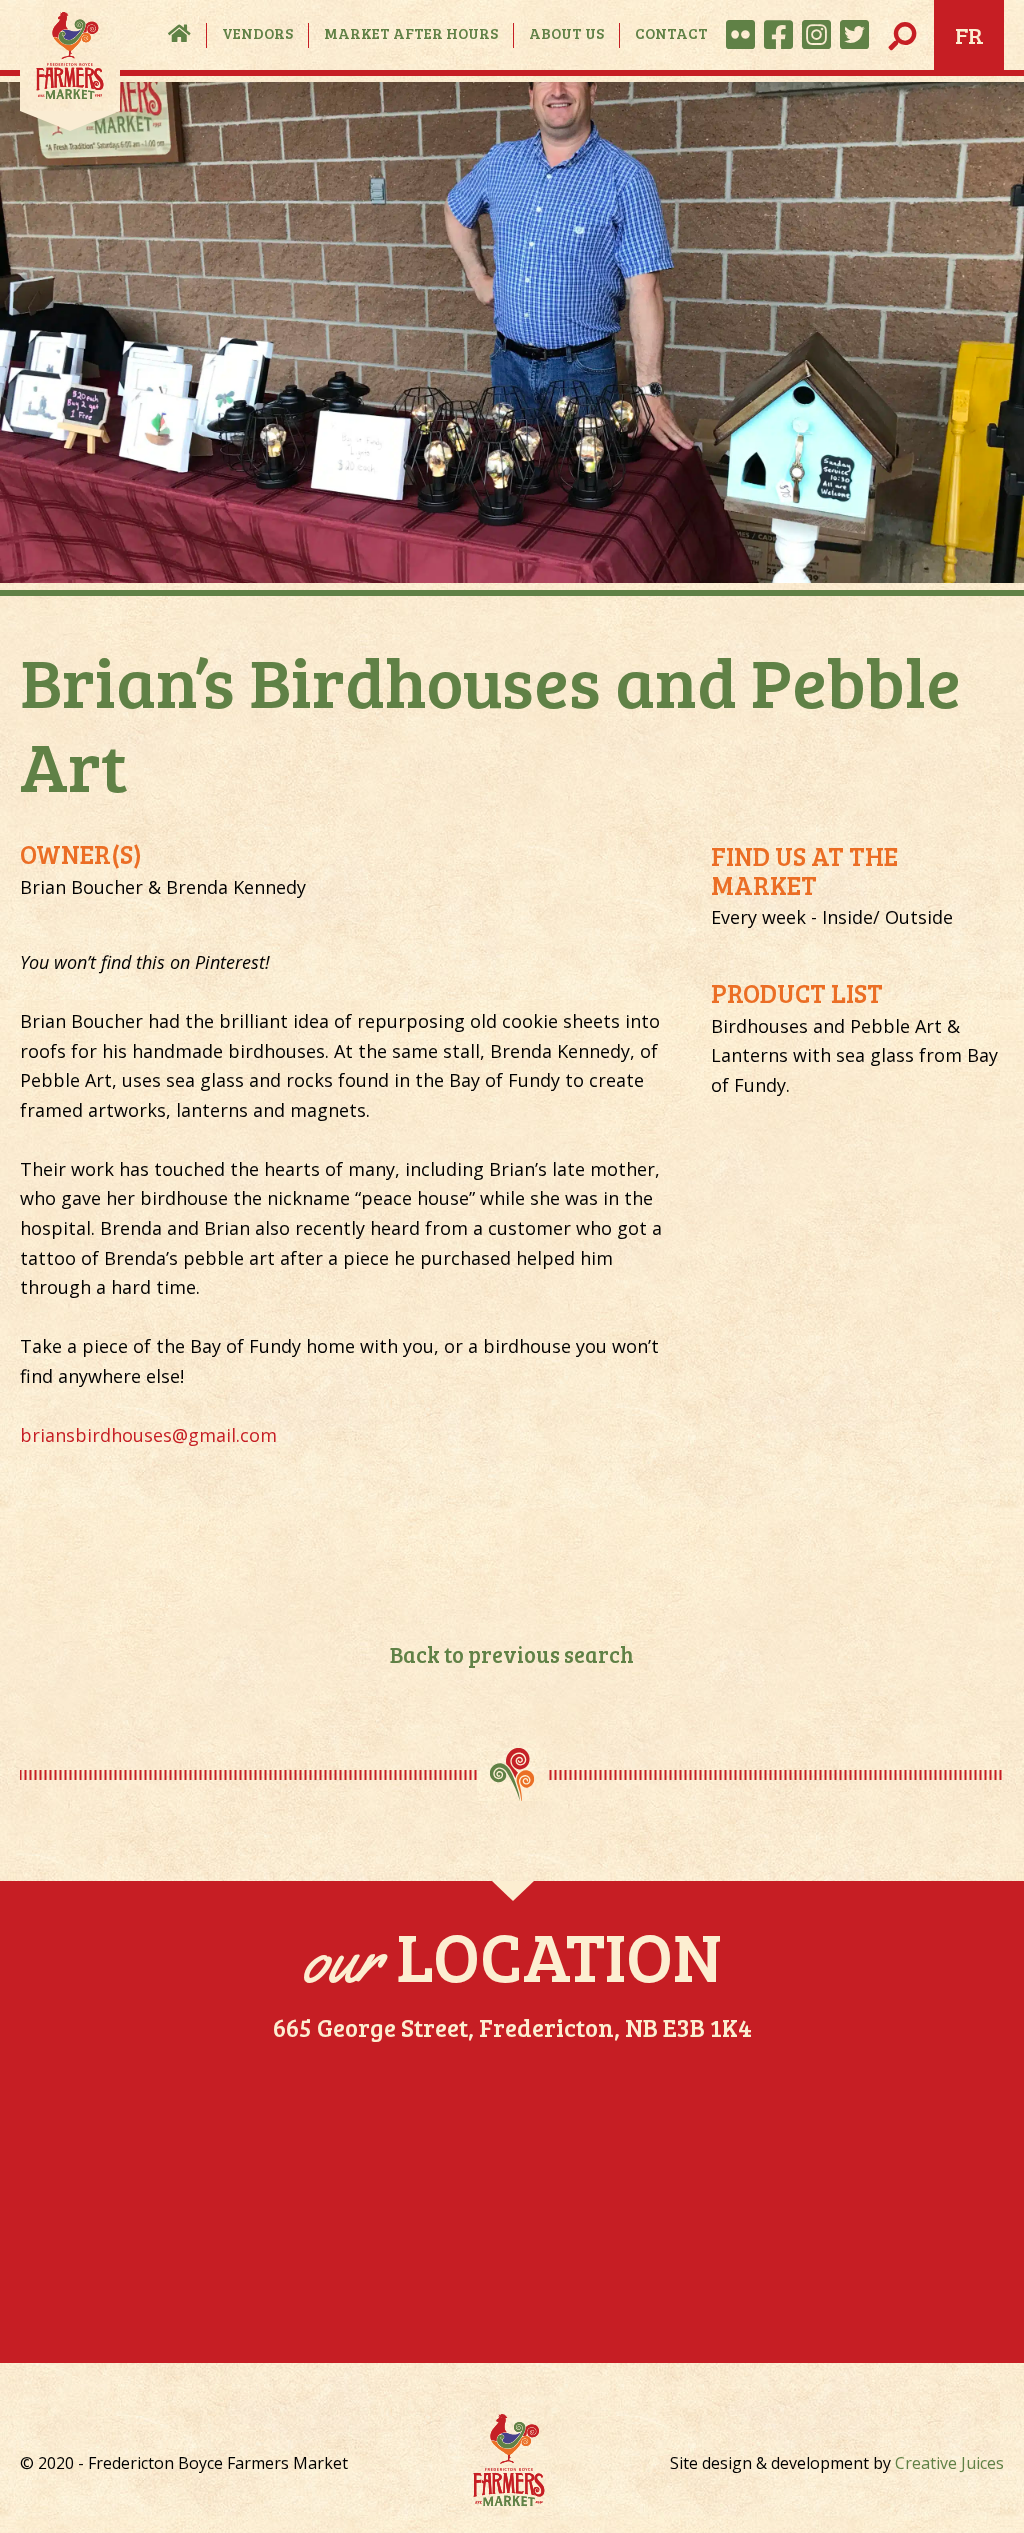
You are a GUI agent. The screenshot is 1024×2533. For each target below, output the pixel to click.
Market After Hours (411, 33)
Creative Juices (949, 2463)
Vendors (257, 33)
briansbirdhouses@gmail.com (148, 1435)
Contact (671, 33)
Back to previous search (512, 1654)
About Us (566, 33)
